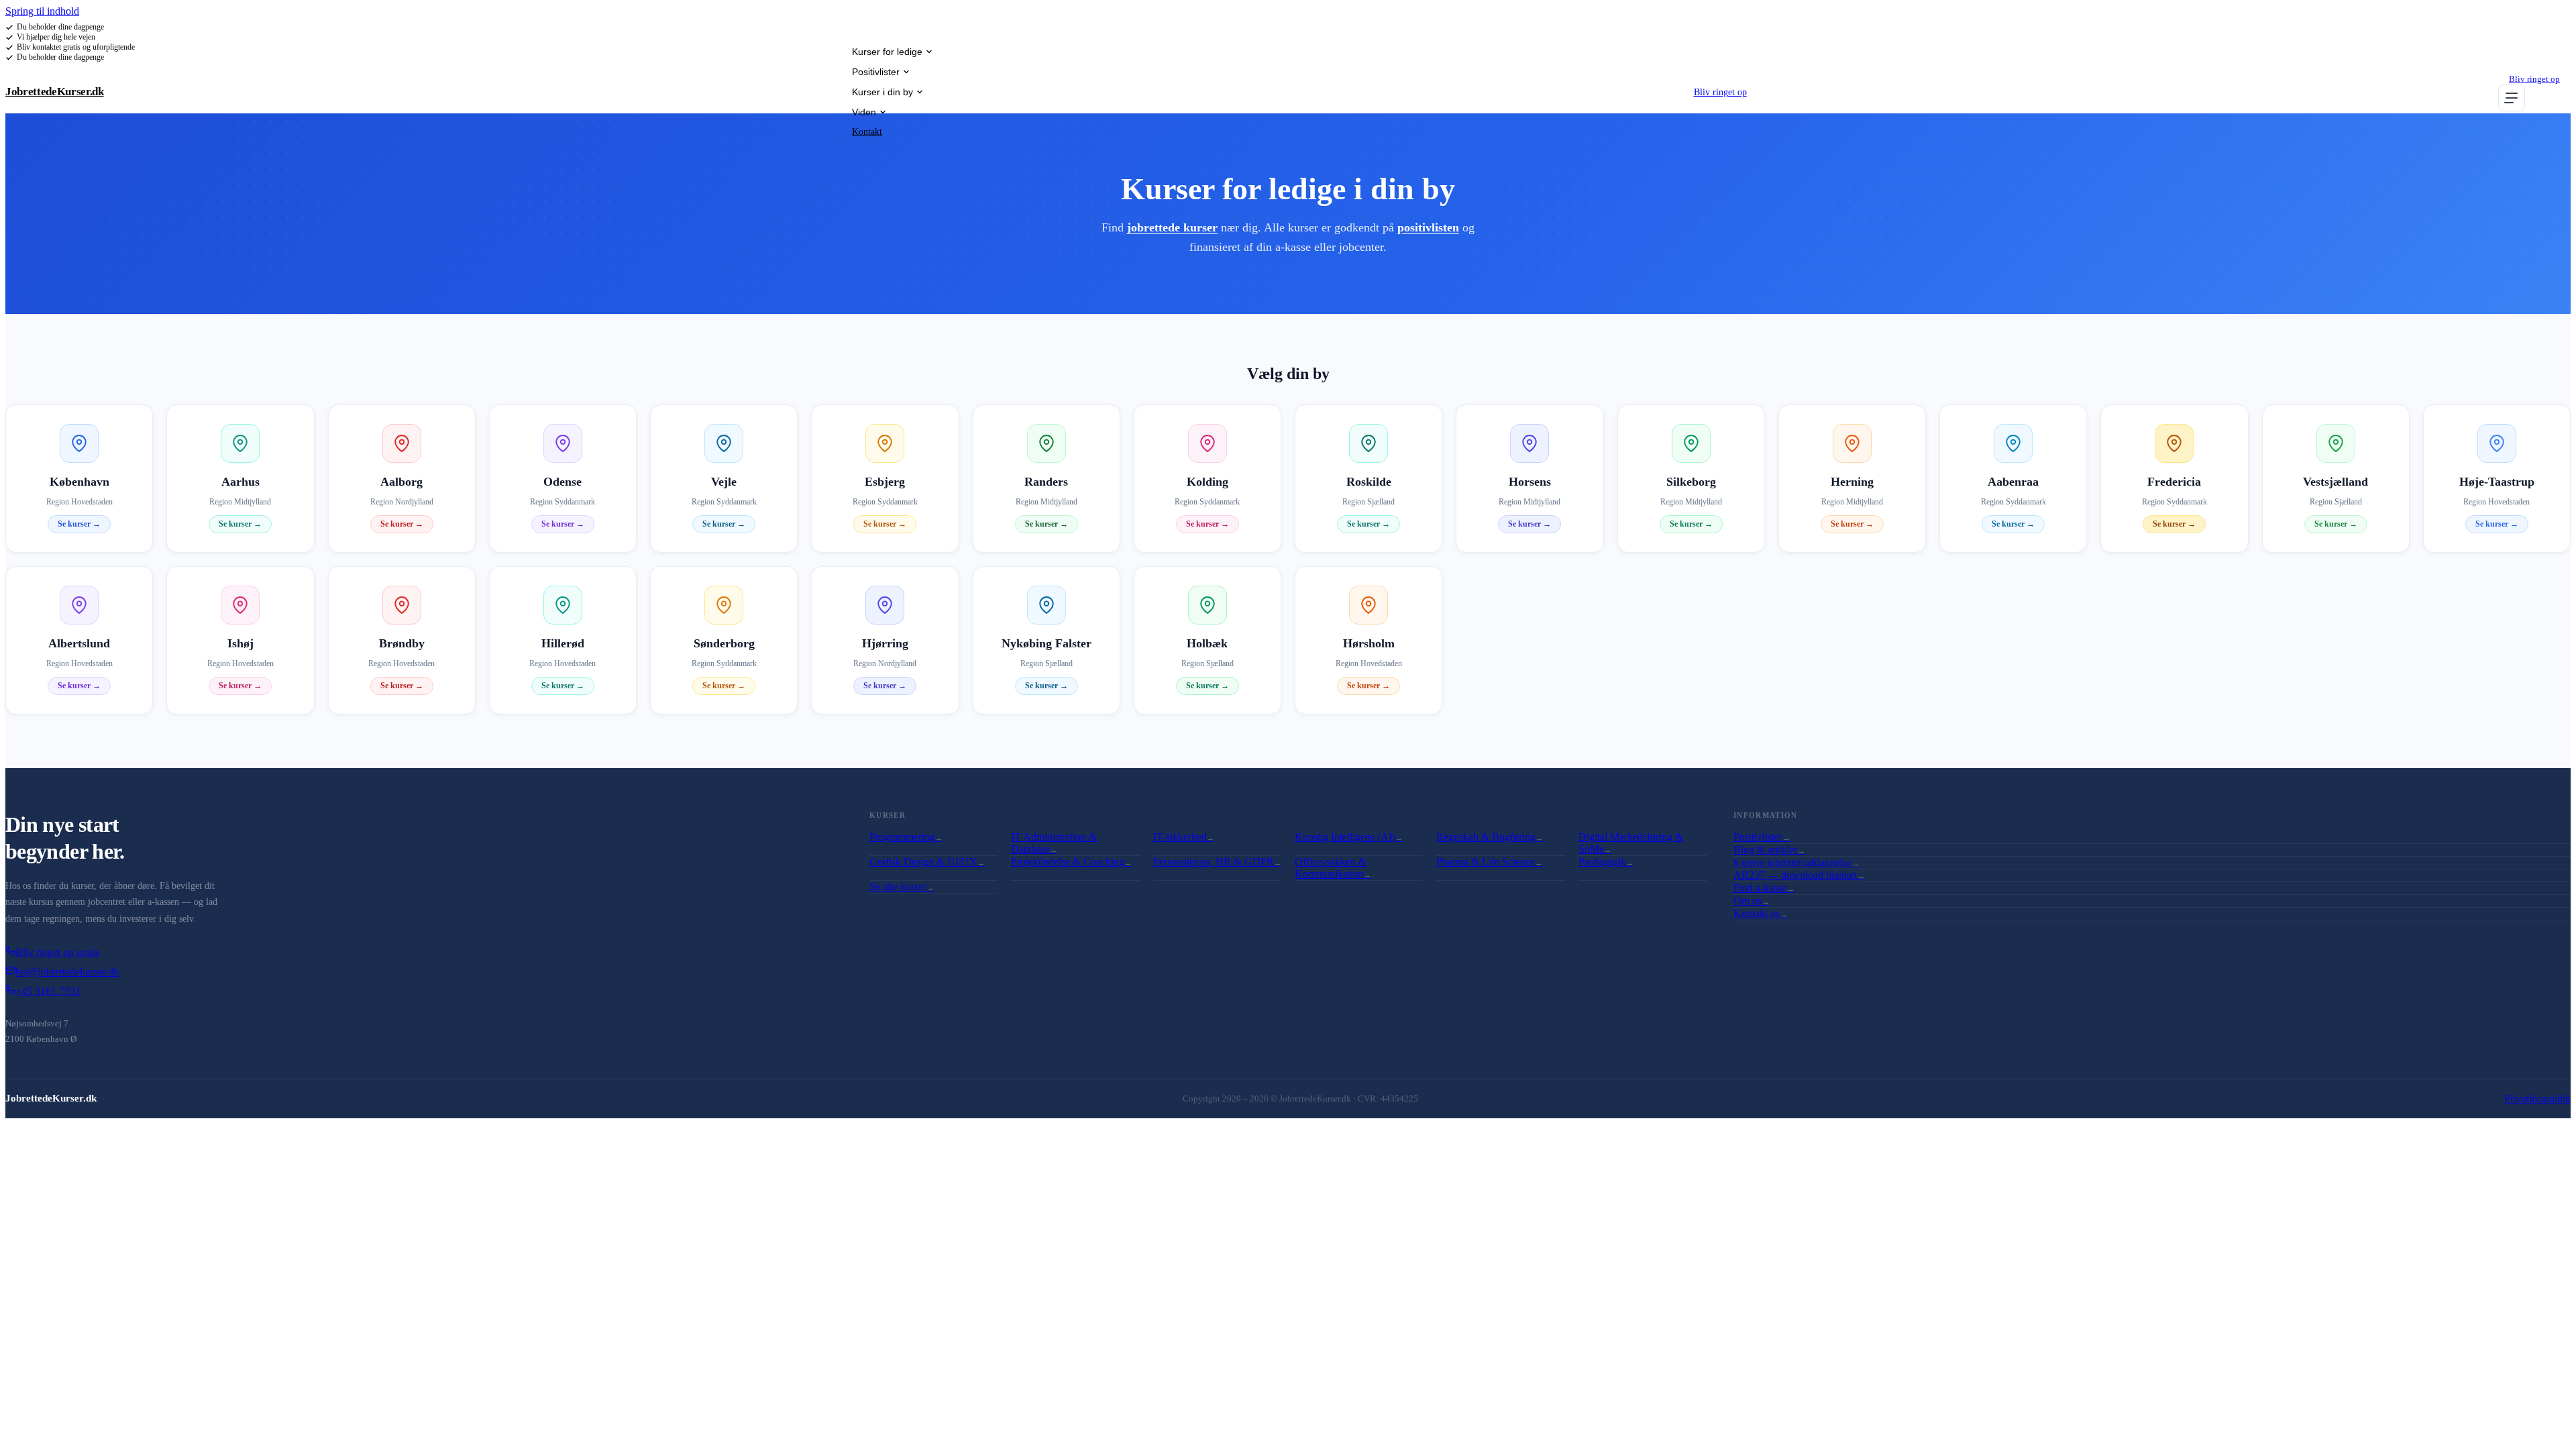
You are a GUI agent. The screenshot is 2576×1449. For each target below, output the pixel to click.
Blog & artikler (1769, 850)
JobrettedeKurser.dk (55, 92)
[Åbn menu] (2512, 98)
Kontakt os (1761, 913)
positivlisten (1428, 227)
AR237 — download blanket (1799, 875)
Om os (1752, 901)
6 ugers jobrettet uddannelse (1796, 862)
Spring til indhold (42, 11)
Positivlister (876, 72)
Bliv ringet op (1720, 92)
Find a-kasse (1764, 888)
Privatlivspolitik (2537, 1098)
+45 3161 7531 (48, 991)
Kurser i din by (882, 92)
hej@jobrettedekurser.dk (67, 972)
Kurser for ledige (887, 52)
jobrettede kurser (1172, 227)
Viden (864, 112)
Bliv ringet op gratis (57, 952)
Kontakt (867, 132)
